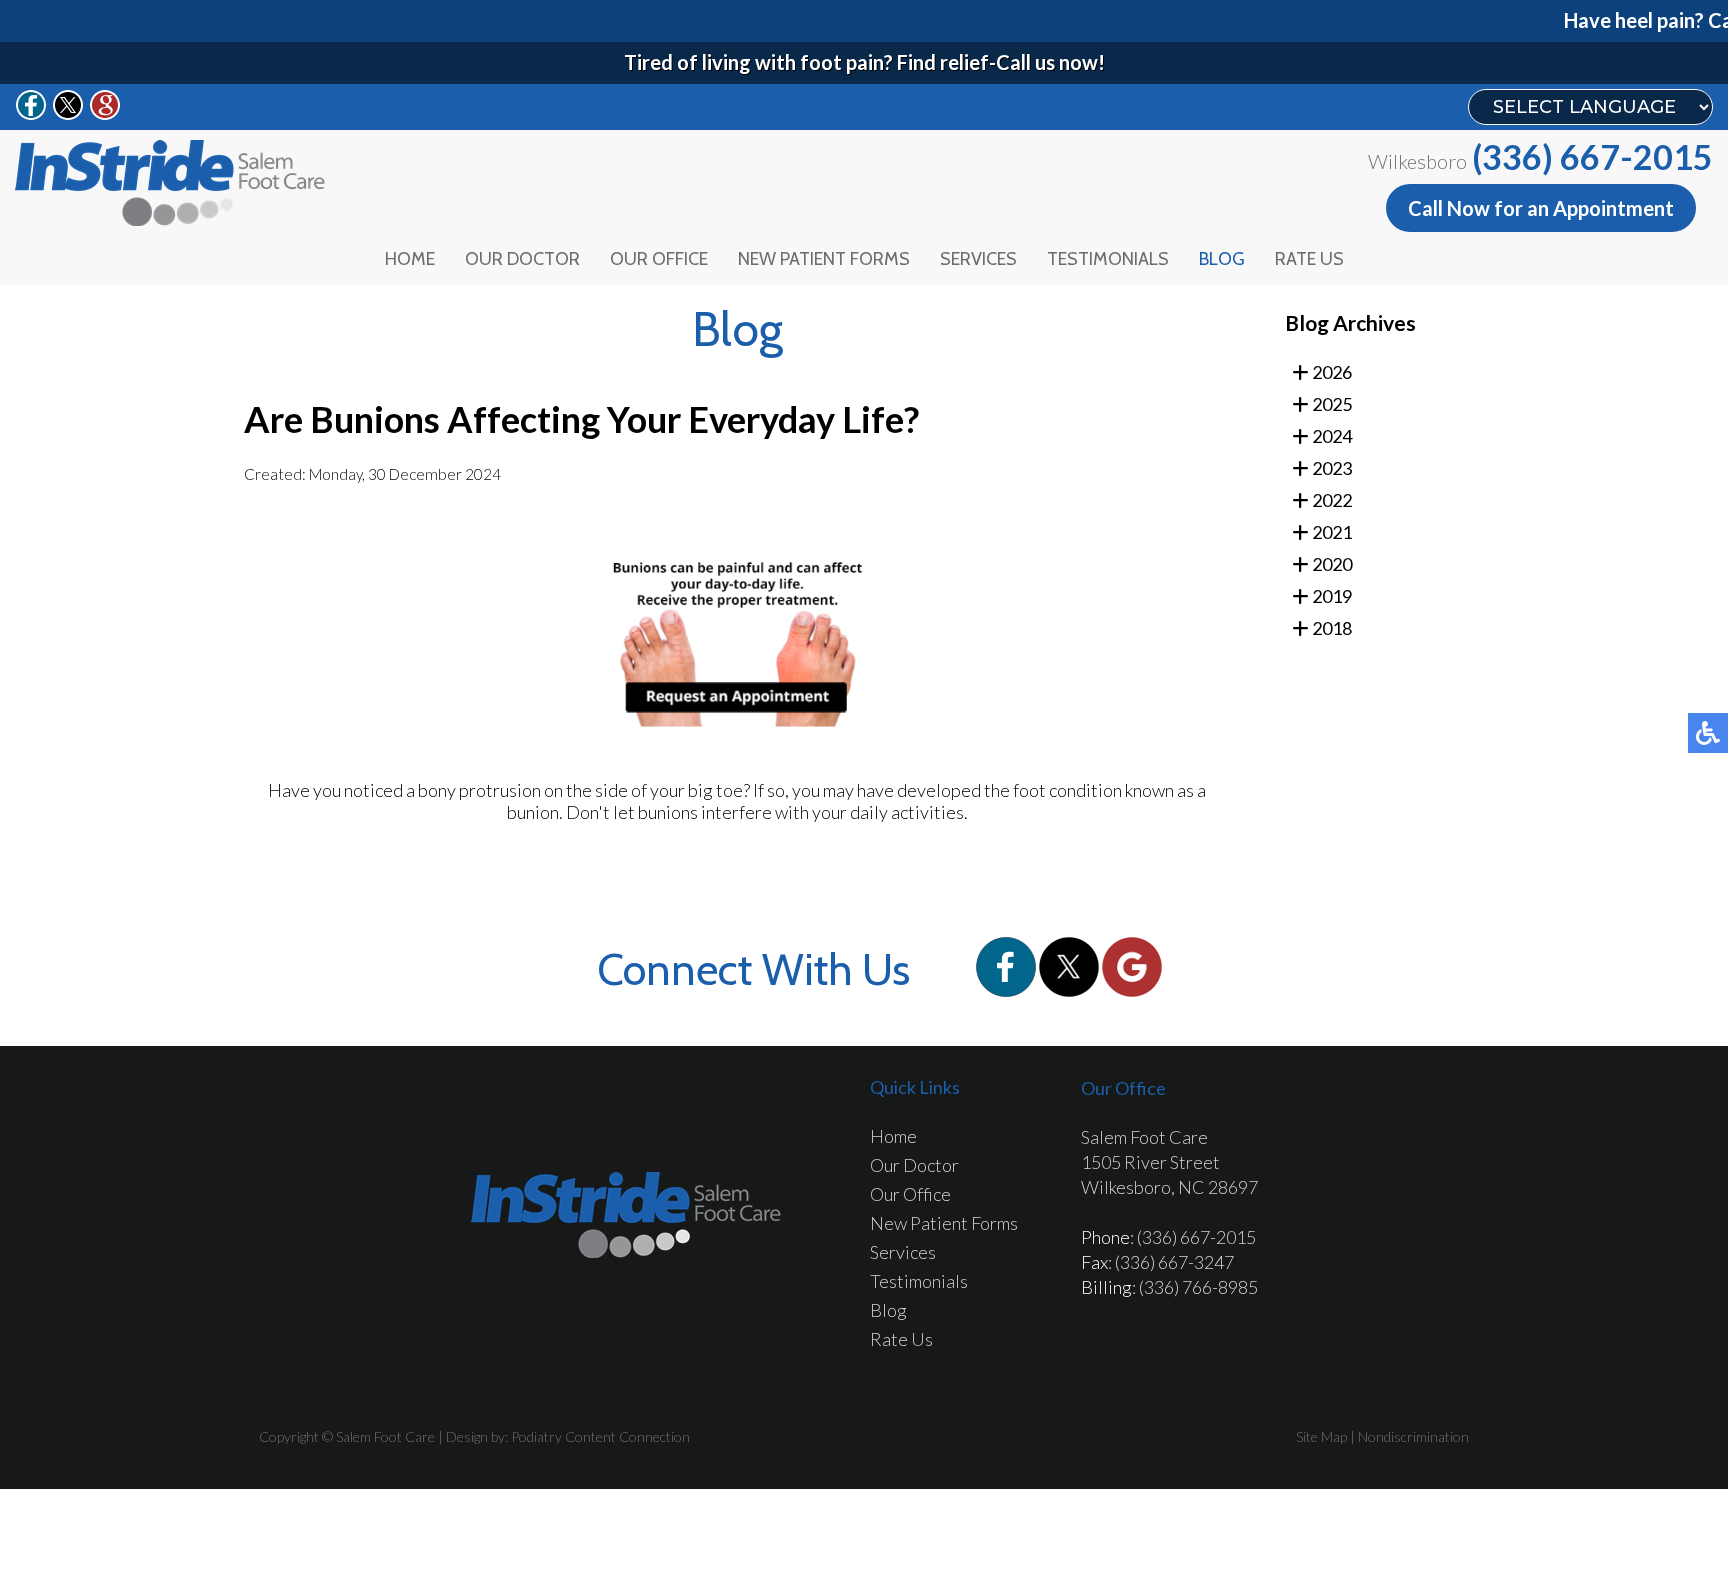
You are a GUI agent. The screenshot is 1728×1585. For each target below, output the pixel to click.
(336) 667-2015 (1592, 157)
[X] (1070, 990)
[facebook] (1007, 990)
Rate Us (1309, 259)
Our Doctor (522, 259)
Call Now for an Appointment (1541, 208)
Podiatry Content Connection (600, 1436)
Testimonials (1108, 259)
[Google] (1132, 990)
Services (978, 259)
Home (410, 259)
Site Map (1321, 1436)
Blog (1222, 259)
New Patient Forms (824, 259)
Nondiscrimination (1413, 1436)
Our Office (659, 259)
